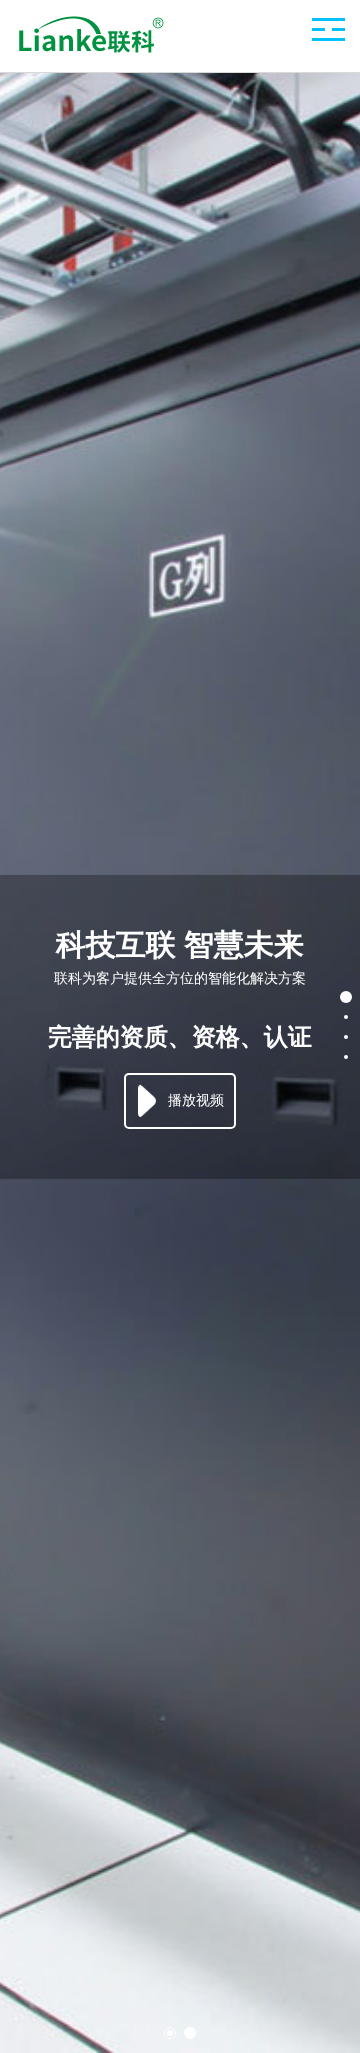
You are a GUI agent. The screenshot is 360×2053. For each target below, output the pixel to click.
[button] (170, 2033)
